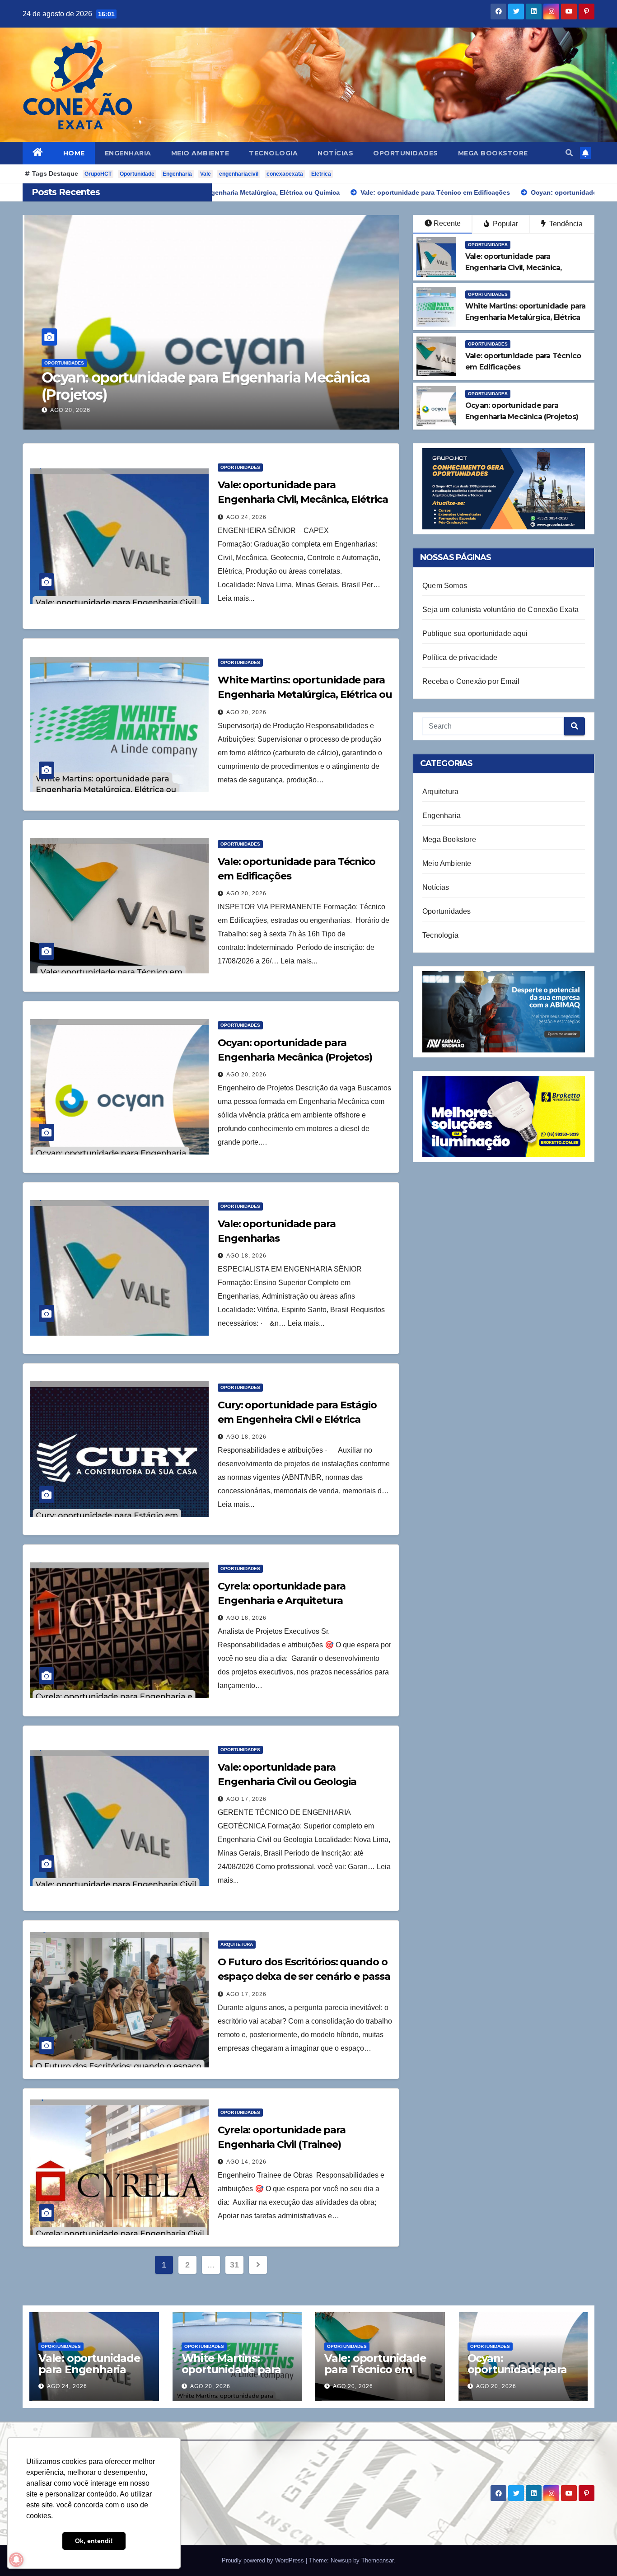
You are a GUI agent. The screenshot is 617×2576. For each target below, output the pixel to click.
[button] (569, 153)
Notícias (335, 153)
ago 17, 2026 (246, 1799)
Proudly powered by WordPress (264, 2560)
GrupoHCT (98, 174)
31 (234, 2265)
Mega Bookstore (493, 153)
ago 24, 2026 (246, 517)
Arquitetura (237, 1944)
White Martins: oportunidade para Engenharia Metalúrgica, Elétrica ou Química (305, 694)
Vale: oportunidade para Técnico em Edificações (375, 2369)
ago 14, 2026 (246, 2162)
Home (74, 153)
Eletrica (321, 174)
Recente (447, 223)
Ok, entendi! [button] (94, 2541)
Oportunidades (406, 153)
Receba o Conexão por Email (471, 681)
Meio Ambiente (200, 153)
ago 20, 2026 (246, 712)
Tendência (565, 224)
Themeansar (377, 2560)
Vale (206, 174)
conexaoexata (285, 174)
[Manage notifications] (16, 2560)
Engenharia (128, 153)
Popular (505, 224)
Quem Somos (445, 586)
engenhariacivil (239, 174)
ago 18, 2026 (70, 410)
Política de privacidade (460, 657)
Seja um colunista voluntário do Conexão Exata (500, 610)
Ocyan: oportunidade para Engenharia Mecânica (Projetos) (520, 2375)
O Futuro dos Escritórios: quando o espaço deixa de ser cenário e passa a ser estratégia (304, 1976)
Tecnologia (273, 153)
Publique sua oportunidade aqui (475, 633)
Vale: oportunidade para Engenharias (167, 394)
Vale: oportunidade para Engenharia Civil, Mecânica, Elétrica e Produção (303, 499)
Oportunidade (137, 174)
